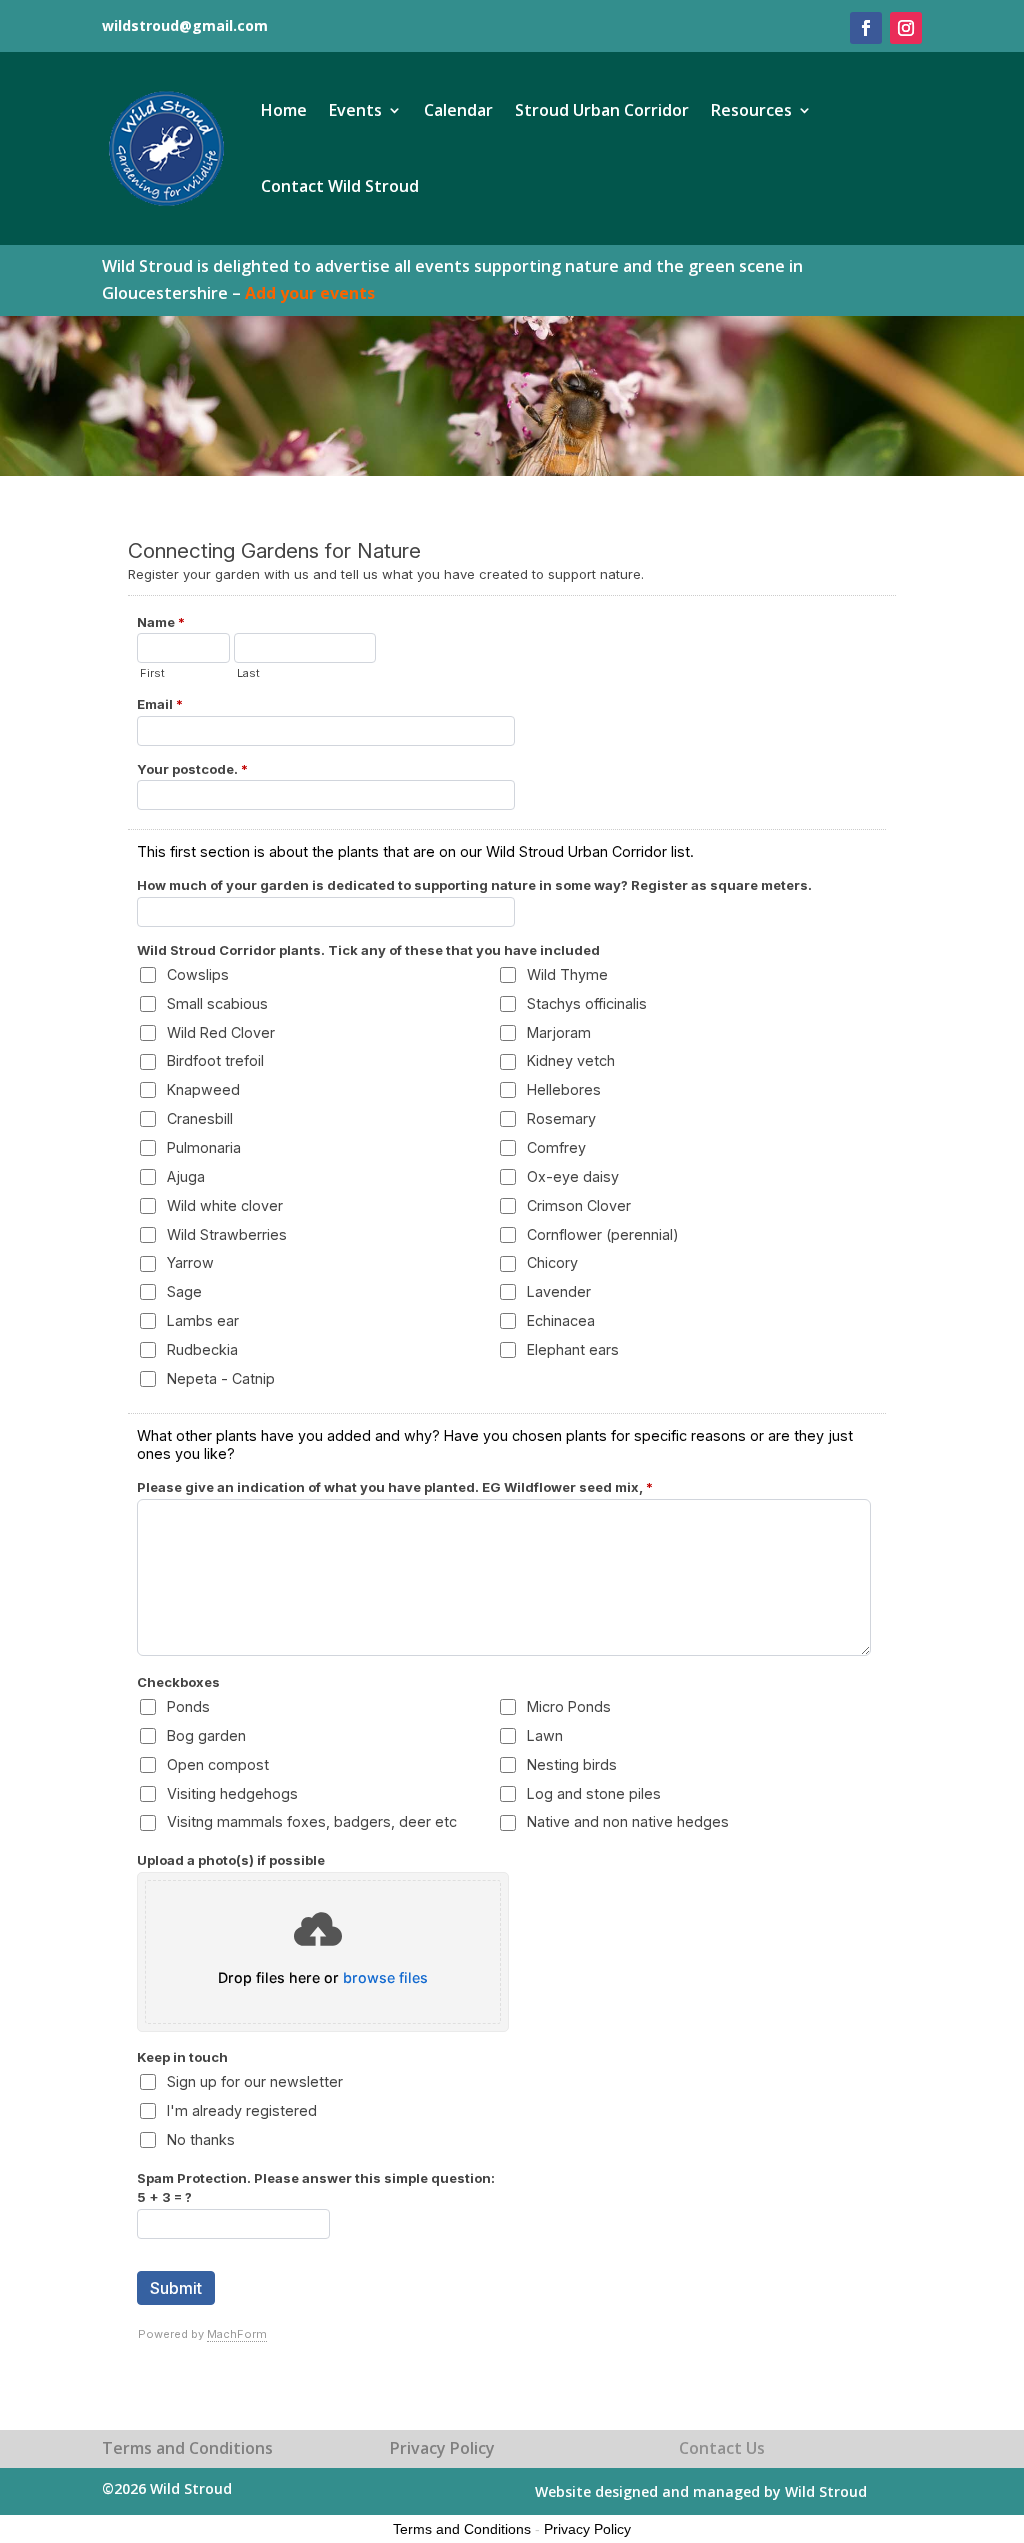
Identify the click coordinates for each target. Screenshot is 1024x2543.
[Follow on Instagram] (906, 28)
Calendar (458, 110)
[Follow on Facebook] (866, 28)
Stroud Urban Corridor (602, 110)
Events (355, 110)
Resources (751, 110)
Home (284, 110)
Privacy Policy (587, 2529)
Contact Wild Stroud (340, 186)
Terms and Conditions (462, 2529)
